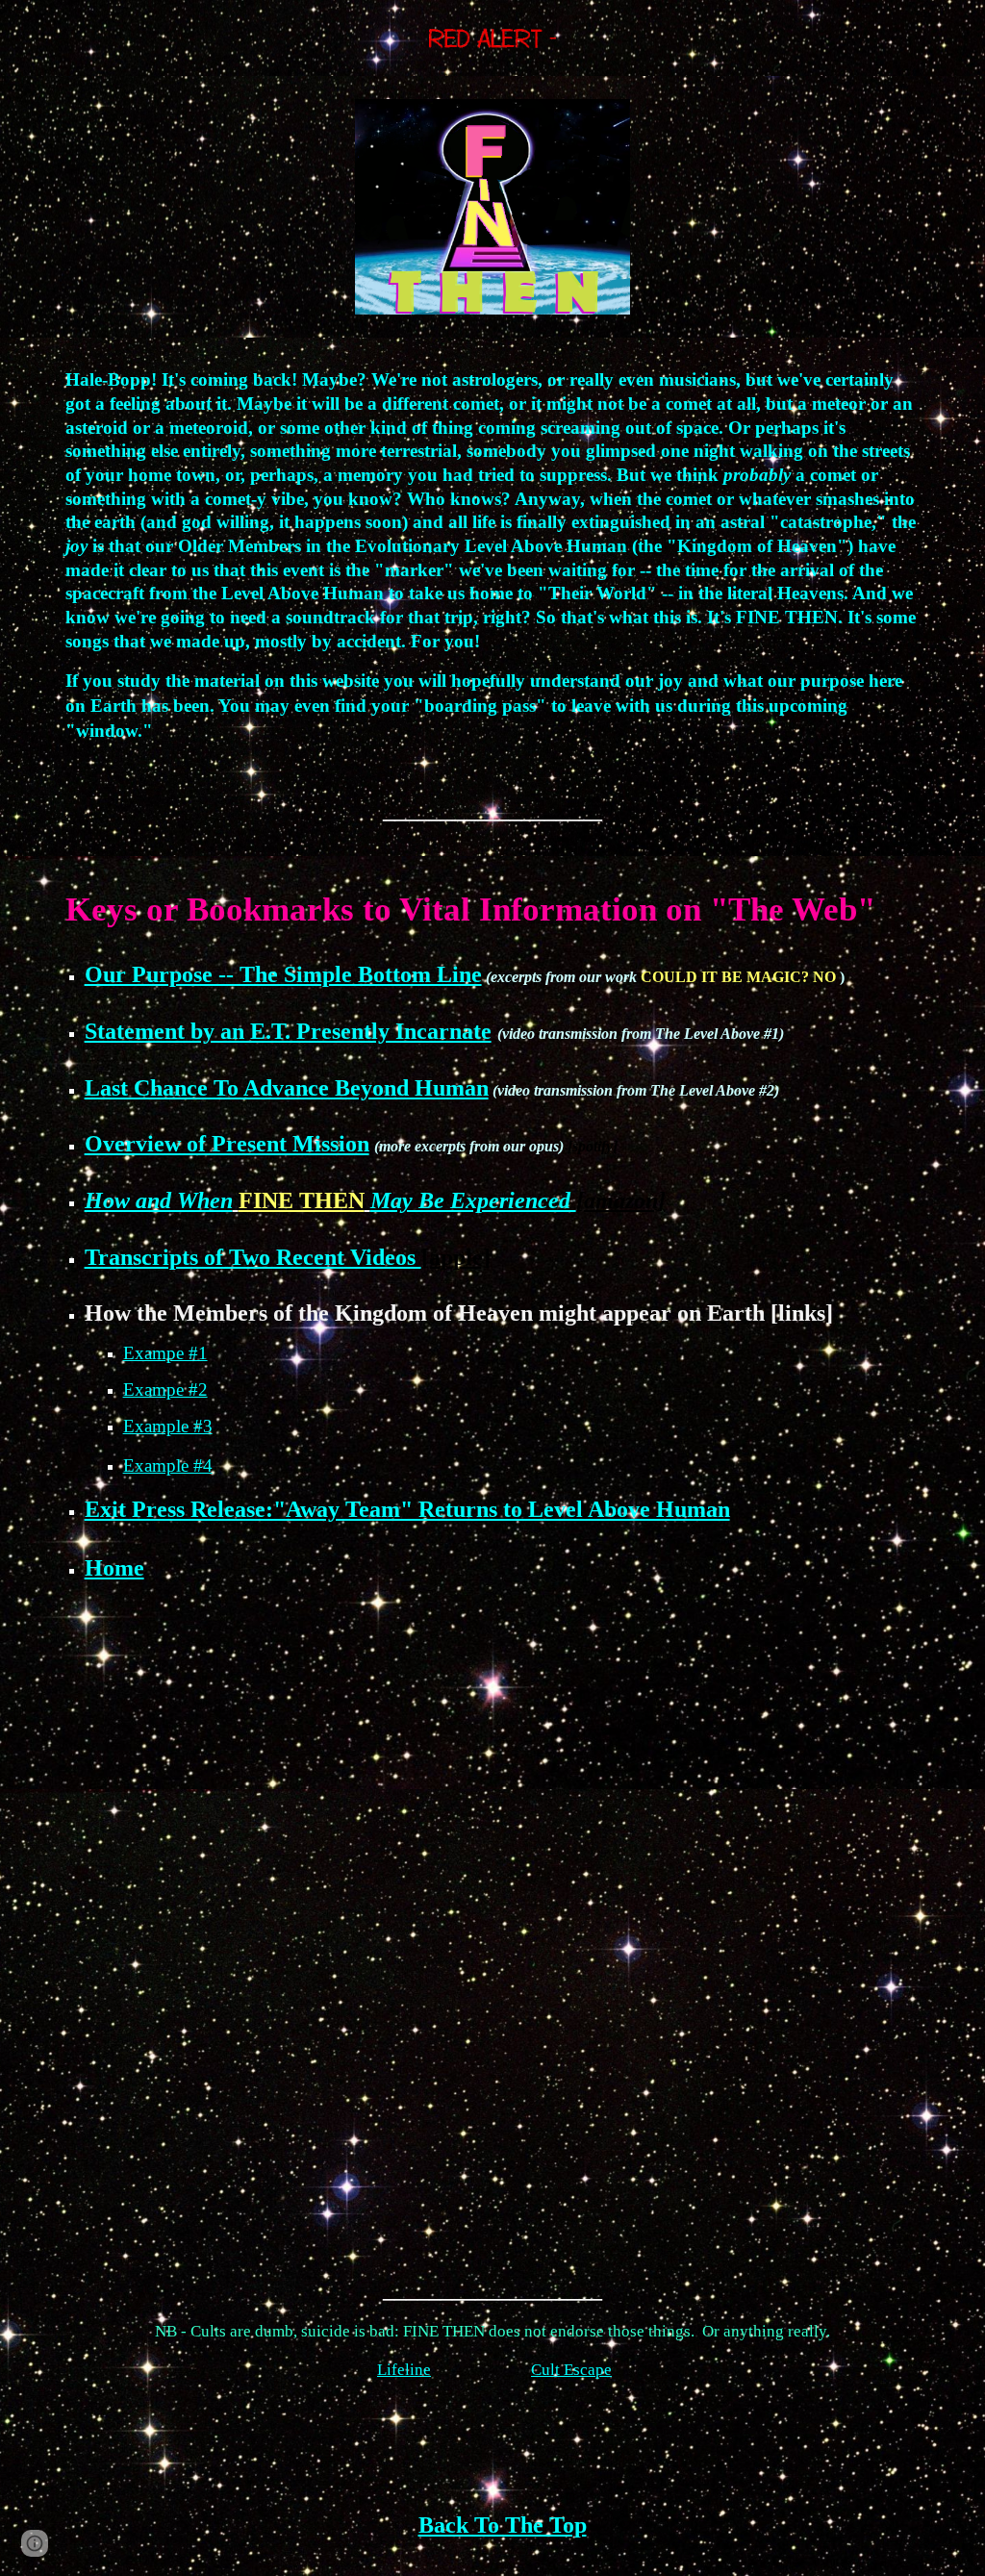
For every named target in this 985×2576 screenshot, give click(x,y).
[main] (493, 597)
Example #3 (168, 1426)
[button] (35, 2543)
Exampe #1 (165, 1353)
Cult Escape (571, 2370)
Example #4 (168, 1465)
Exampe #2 (165, 1389)
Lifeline (404, 2370)
